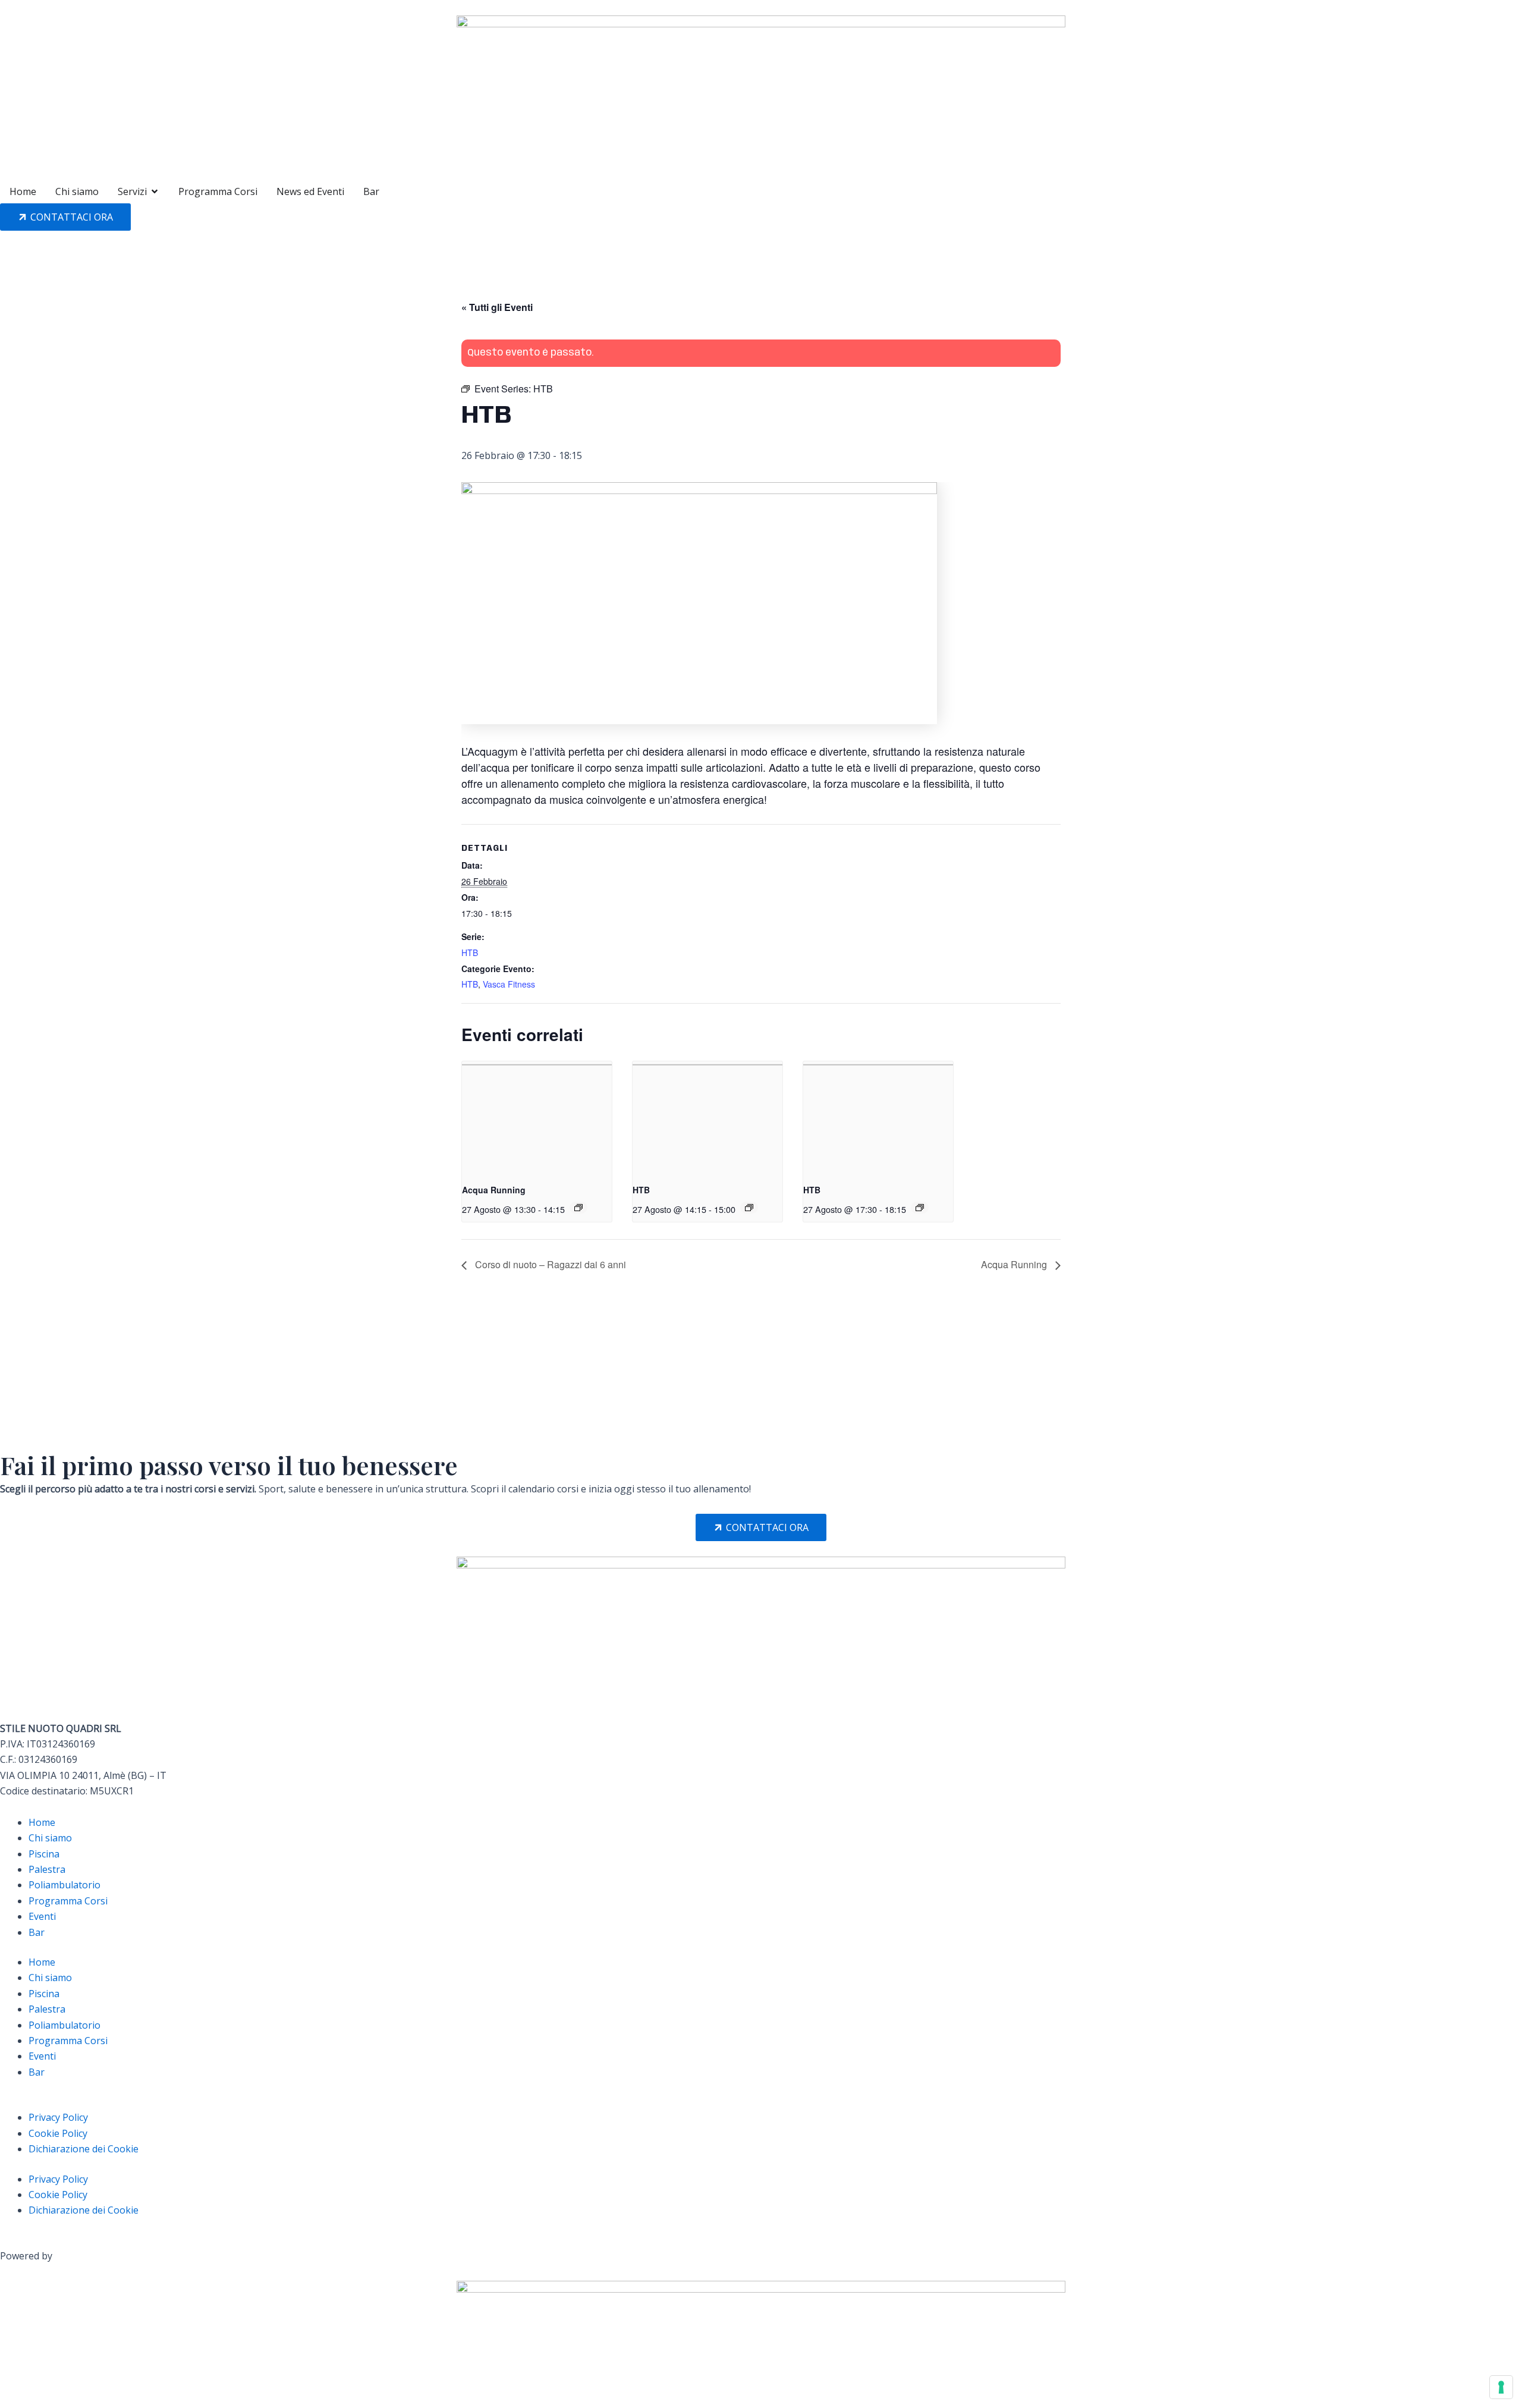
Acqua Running (494, 1190)
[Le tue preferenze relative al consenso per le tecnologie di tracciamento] (1501, 2387)
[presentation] (537, 1117)
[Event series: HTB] (749, 1208)
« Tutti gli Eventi (497, 307)
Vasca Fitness (509, 984)
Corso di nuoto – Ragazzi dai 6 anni (549, 1264)
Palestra (47, 1869)
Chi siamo (50, 1838)
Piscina (44, 1854)
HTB (470, 952)
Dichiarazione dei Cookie (84, 2149)
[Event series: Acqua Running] (578, 1208)
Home (42, 1822)
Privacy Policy (58, 2117)
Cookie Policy (58, 2133)
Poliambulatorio (65, 1885)
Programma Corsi (68, 1901)
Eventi (42, 1916)
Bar (37, 1932)
